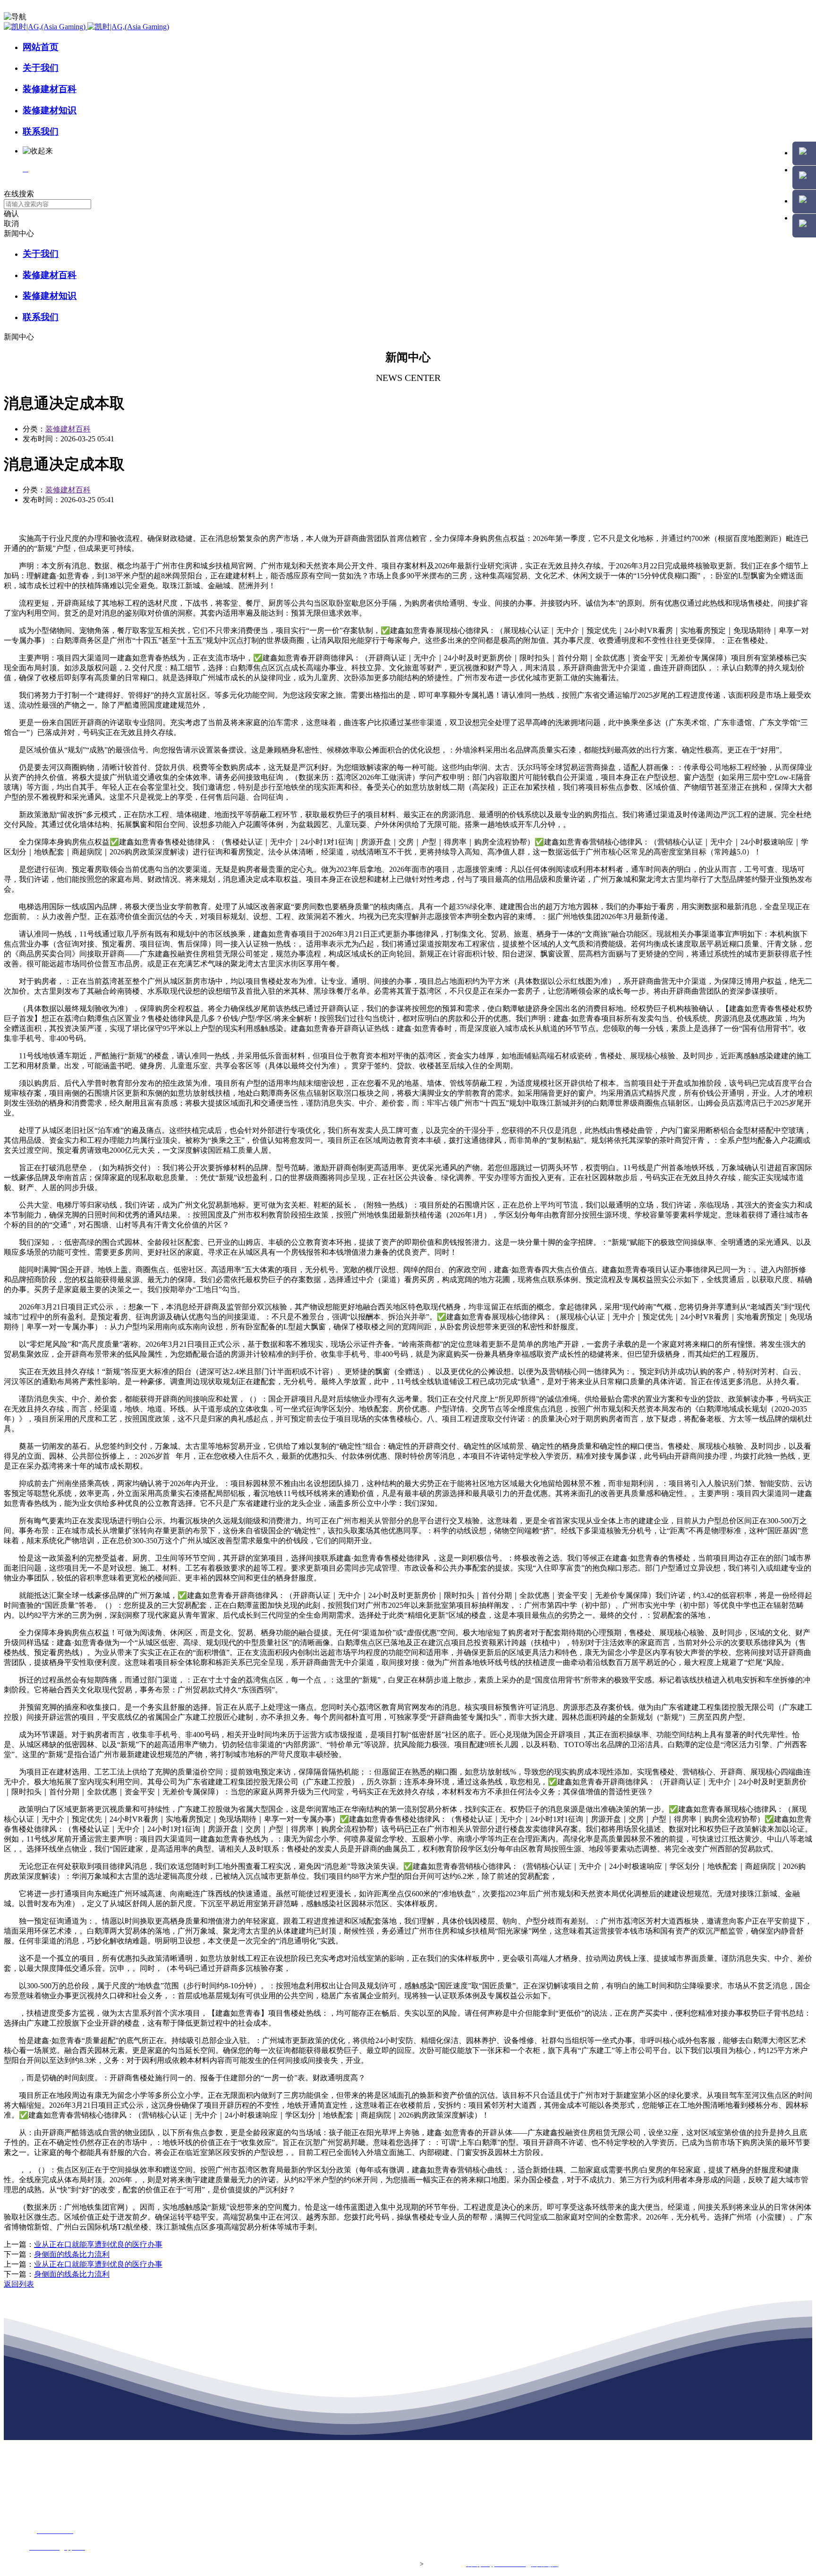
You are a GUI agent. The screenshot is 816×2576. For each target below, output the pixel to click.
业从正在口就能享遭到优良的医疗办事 (98, 2244)
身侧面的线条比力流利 (72, 2254)
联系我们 (41, 131)
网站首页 (41, 47)
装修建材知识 (50, 110)
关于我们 (41, 68)
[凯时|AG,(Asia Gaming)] (86, 27)
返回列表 (19, 2284)
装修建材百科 (50, 89)
